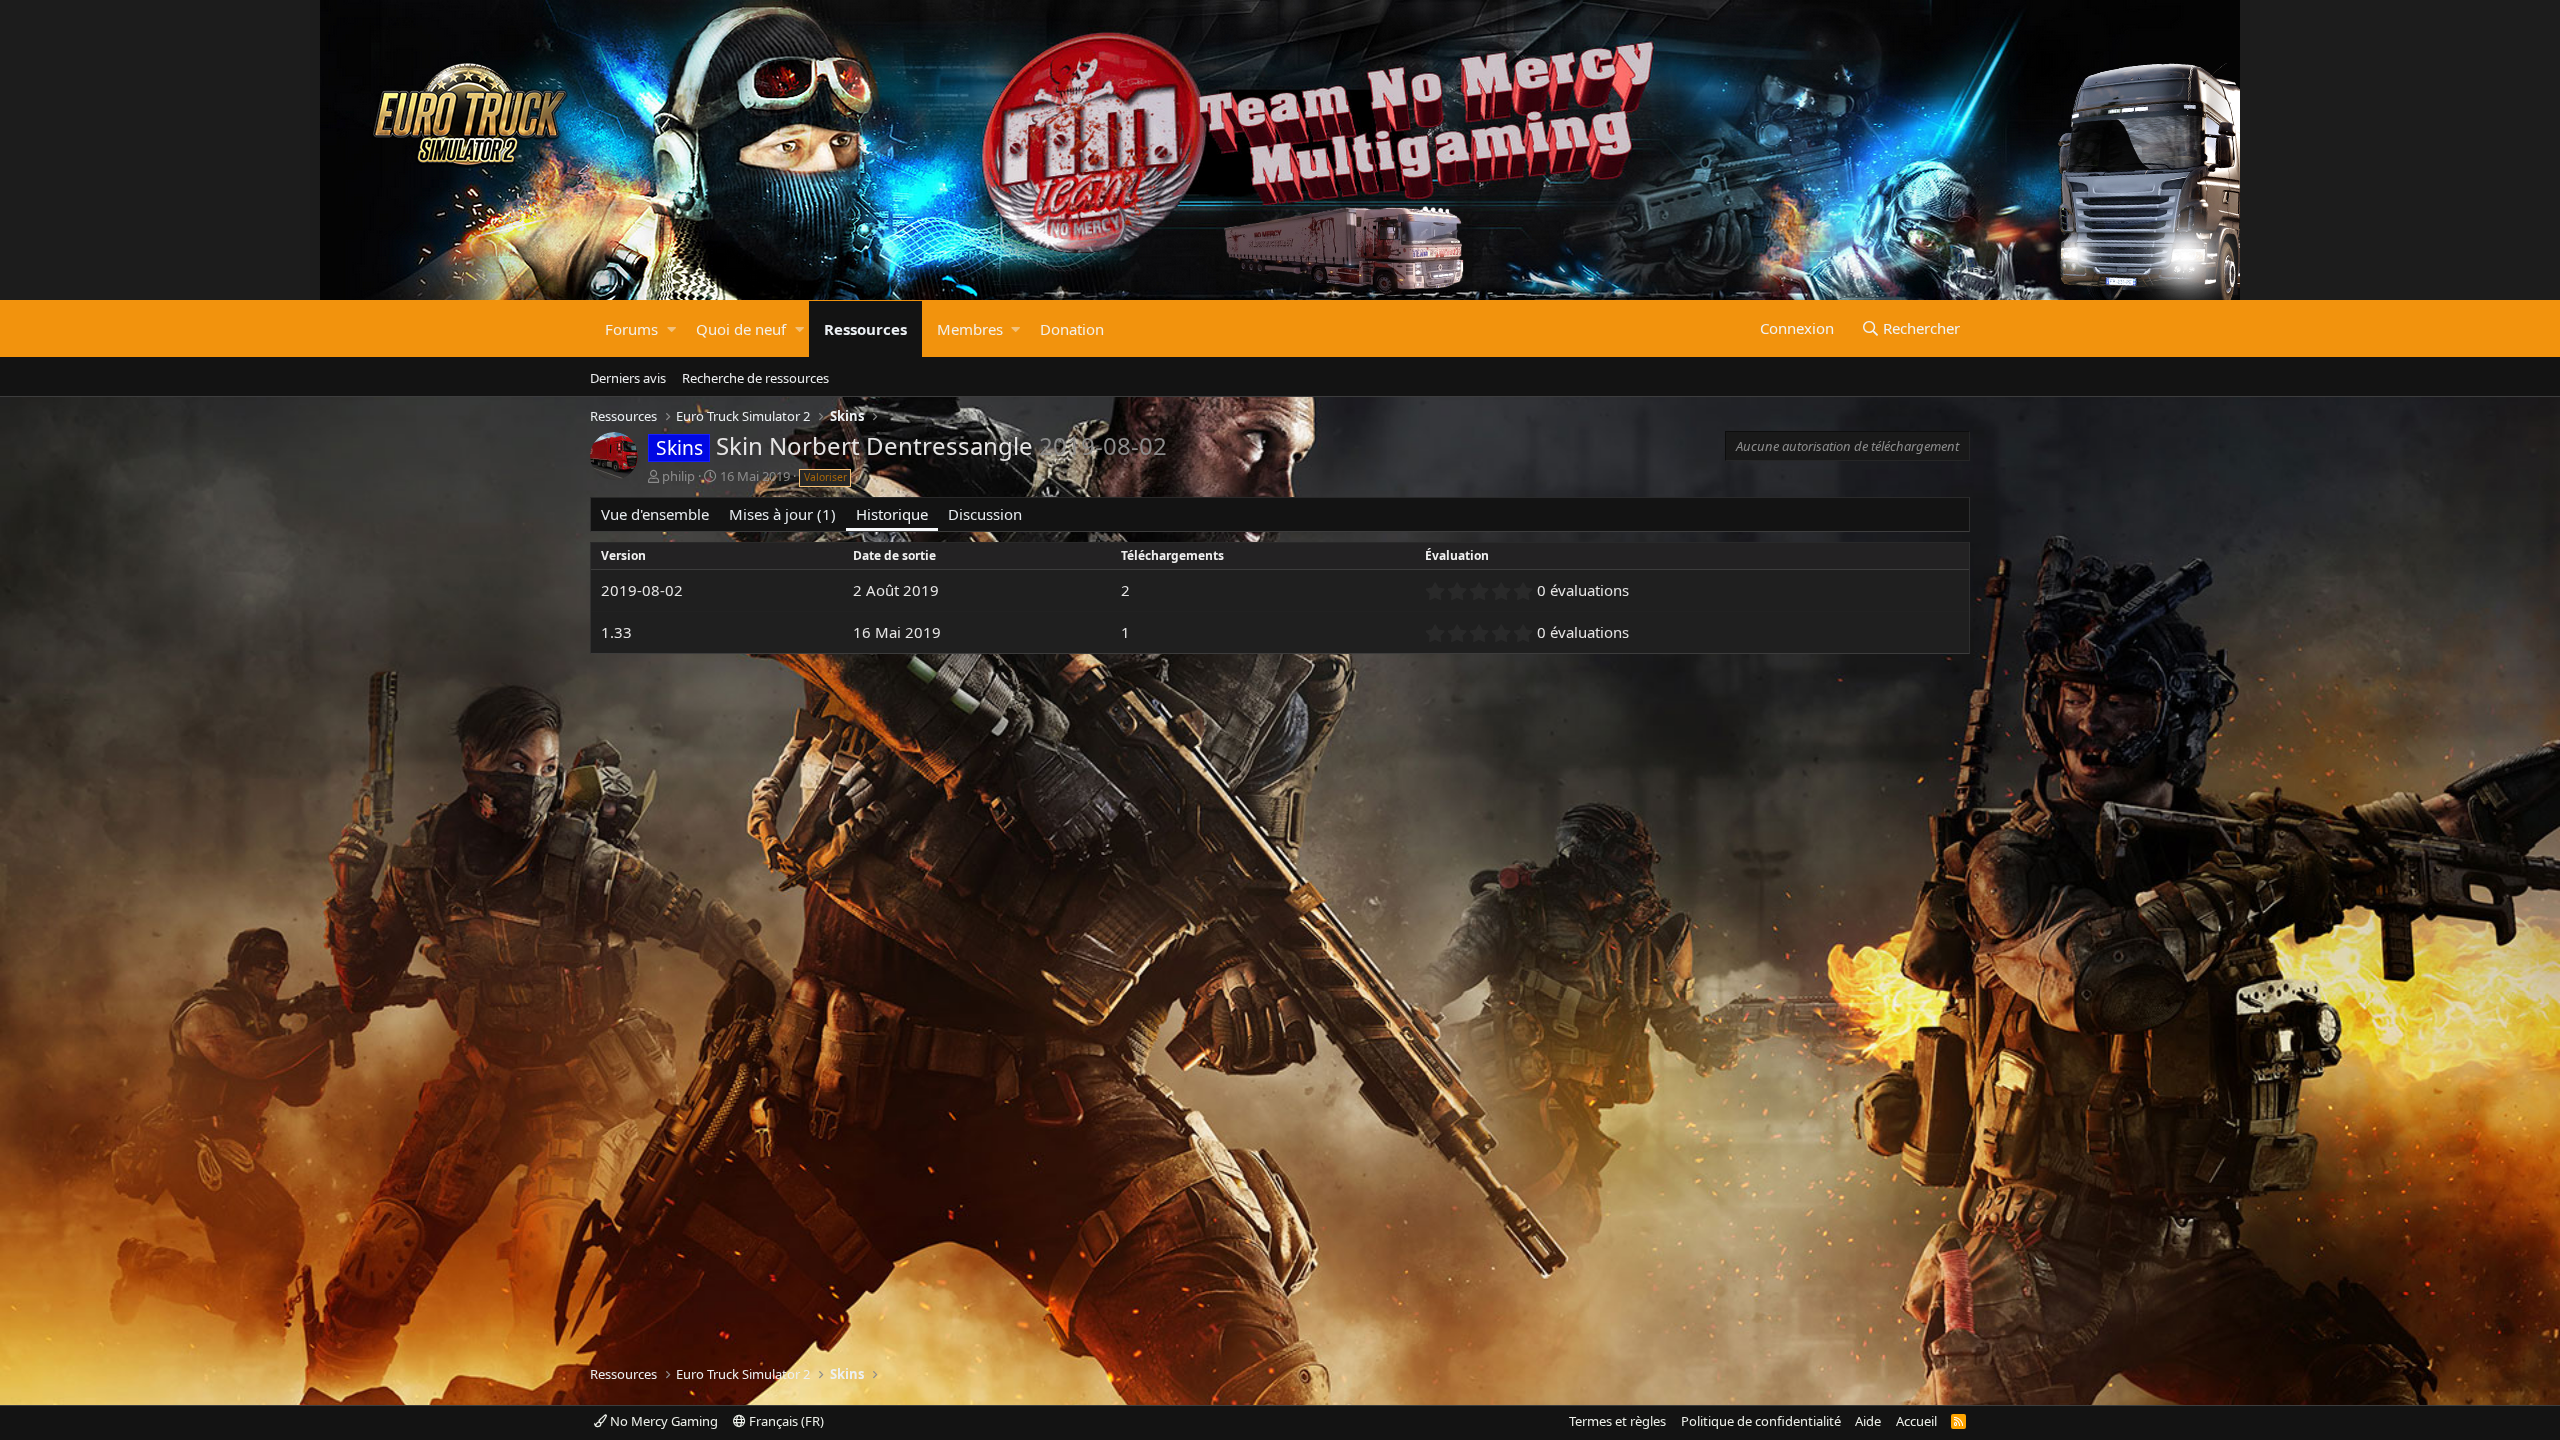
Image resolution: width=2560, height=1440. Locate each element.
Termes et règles (1617, 1421)
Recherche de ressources (755, 378)
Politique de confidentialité (1761, 1421)
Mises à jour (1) (782, 514)
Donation (1072, 329)
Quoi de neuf (741, 329)
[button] (671, 329)
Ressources (865, 329)
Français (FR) (785, 1421)
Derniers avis (628, 378)
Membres (970, 329)
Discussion (985, 514)
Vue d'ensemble (655, 514)
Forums (631, 329)
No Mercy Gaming (662, 1421)
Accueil (1916, 1421)
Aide (1868, 1421)
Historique (892, 514)
